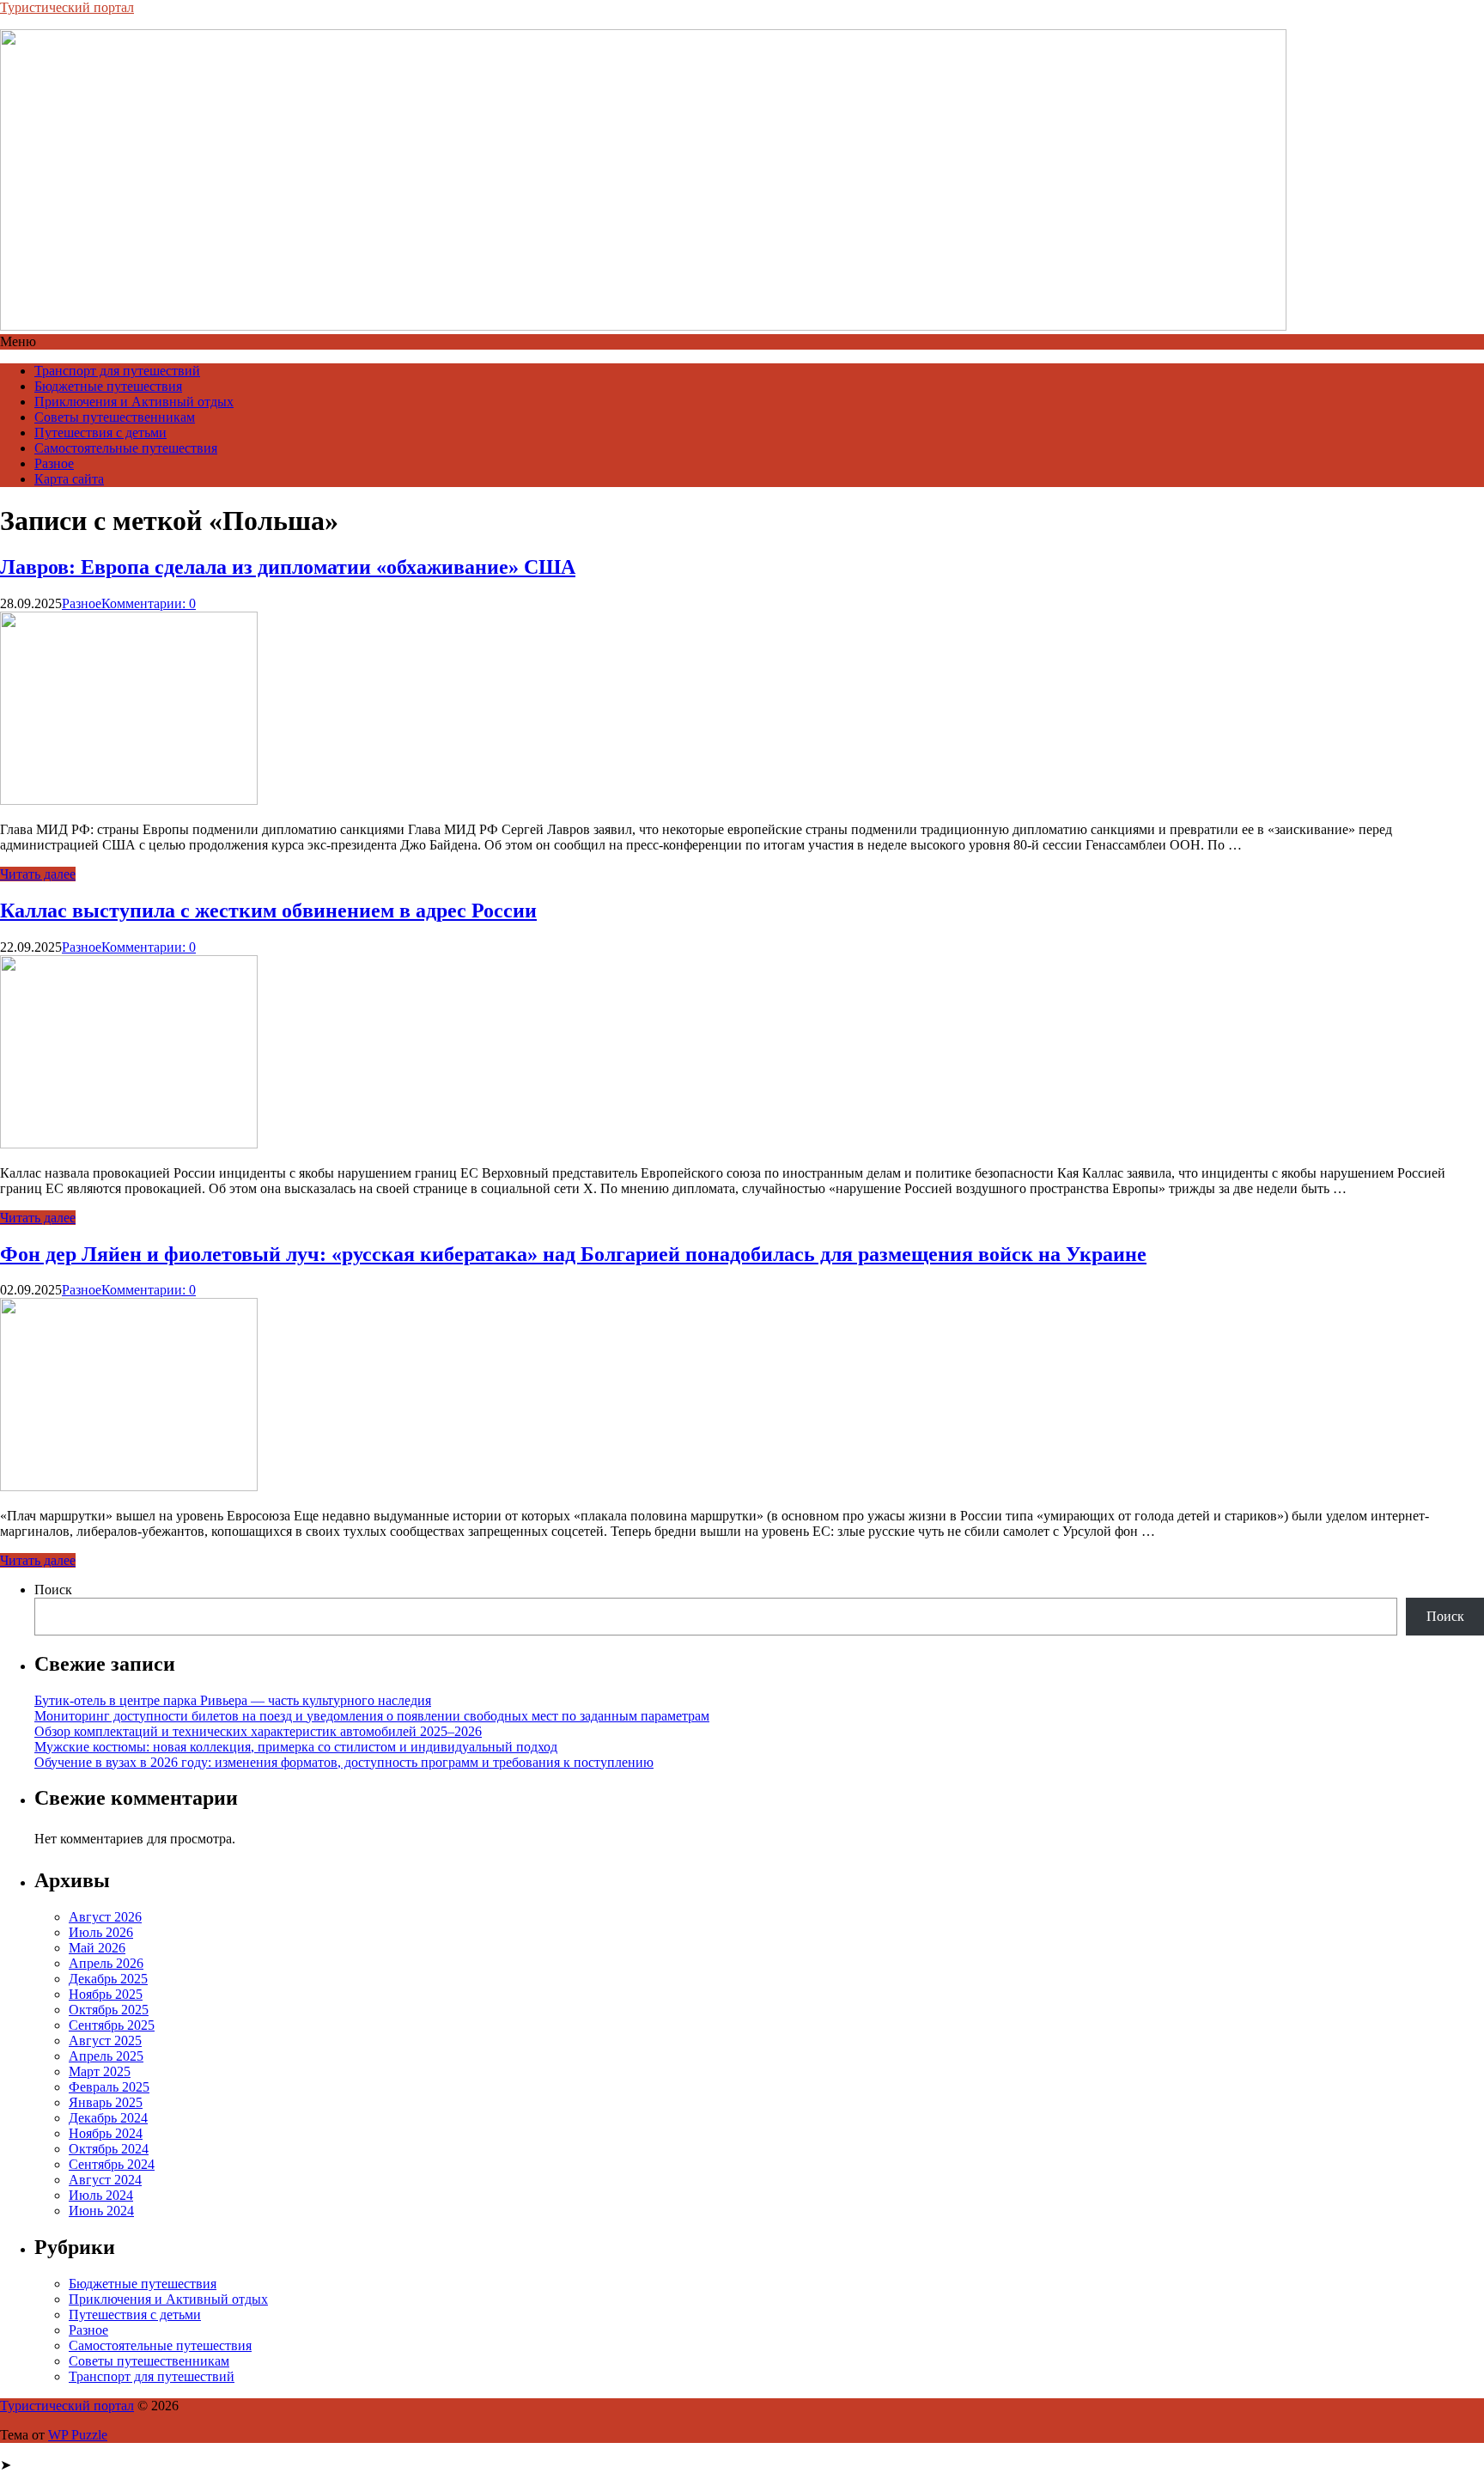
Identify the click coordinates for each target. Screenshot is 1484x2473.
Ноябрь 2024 (106, 2133)
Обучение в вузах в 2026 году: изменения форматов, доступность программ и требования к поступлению (344, 1762)
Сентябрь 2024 (112, 2164)
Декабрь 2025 (108, 1979)
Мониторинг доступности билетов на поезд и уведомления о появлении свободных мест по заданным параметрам (372, 1716)
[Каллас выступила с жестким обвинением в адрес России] (129, 1144)
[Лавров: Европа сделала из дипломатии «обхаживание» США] (129, 800)
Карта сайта (69, 479)
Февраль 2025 (109, 2087)
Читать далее (38, 874)
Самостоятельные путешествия (126, 448)
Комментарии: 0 (149, 603)
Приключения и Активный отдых (134, 402)
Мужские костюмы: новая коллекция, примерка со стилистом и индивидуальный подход (296, 1747)
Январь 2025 (106, 2102)
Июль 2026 (101, 1932)
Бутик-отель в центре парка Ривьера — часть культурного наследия (233, 1700)
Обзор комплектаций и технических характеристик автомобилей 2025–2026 (258, 1731)
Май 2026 (97, 1948)
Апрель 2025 (106, 2056)
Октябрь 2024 (109, 2149)
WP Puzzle (78, 2435)
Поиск (53, 1590)
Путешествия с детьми (100, 432)
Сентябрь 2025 (112, 2025)
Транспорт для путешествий (117, 371)
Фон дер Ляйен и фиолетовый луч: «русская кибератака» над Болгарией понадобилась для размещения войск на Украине (573, 1254)
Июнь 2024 (101, 2211)
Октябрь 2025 (109, 2010)
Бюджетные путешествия (108, 386)
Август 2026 (105, 1917)
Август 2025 (105, 2041)
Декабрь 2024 (108, 2118)
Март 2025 (100, 2071)
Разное (54, 463)
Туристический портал (67, 7)
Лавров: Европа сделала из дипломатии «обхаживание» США (288, 567)
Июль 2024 (101, 2195)
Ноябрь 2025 (106, 1994)
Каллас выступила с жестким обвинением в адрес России (268, 911)
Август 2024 (105, 2180)
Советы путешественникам (115, 417)
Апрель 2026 (106, 1963)
